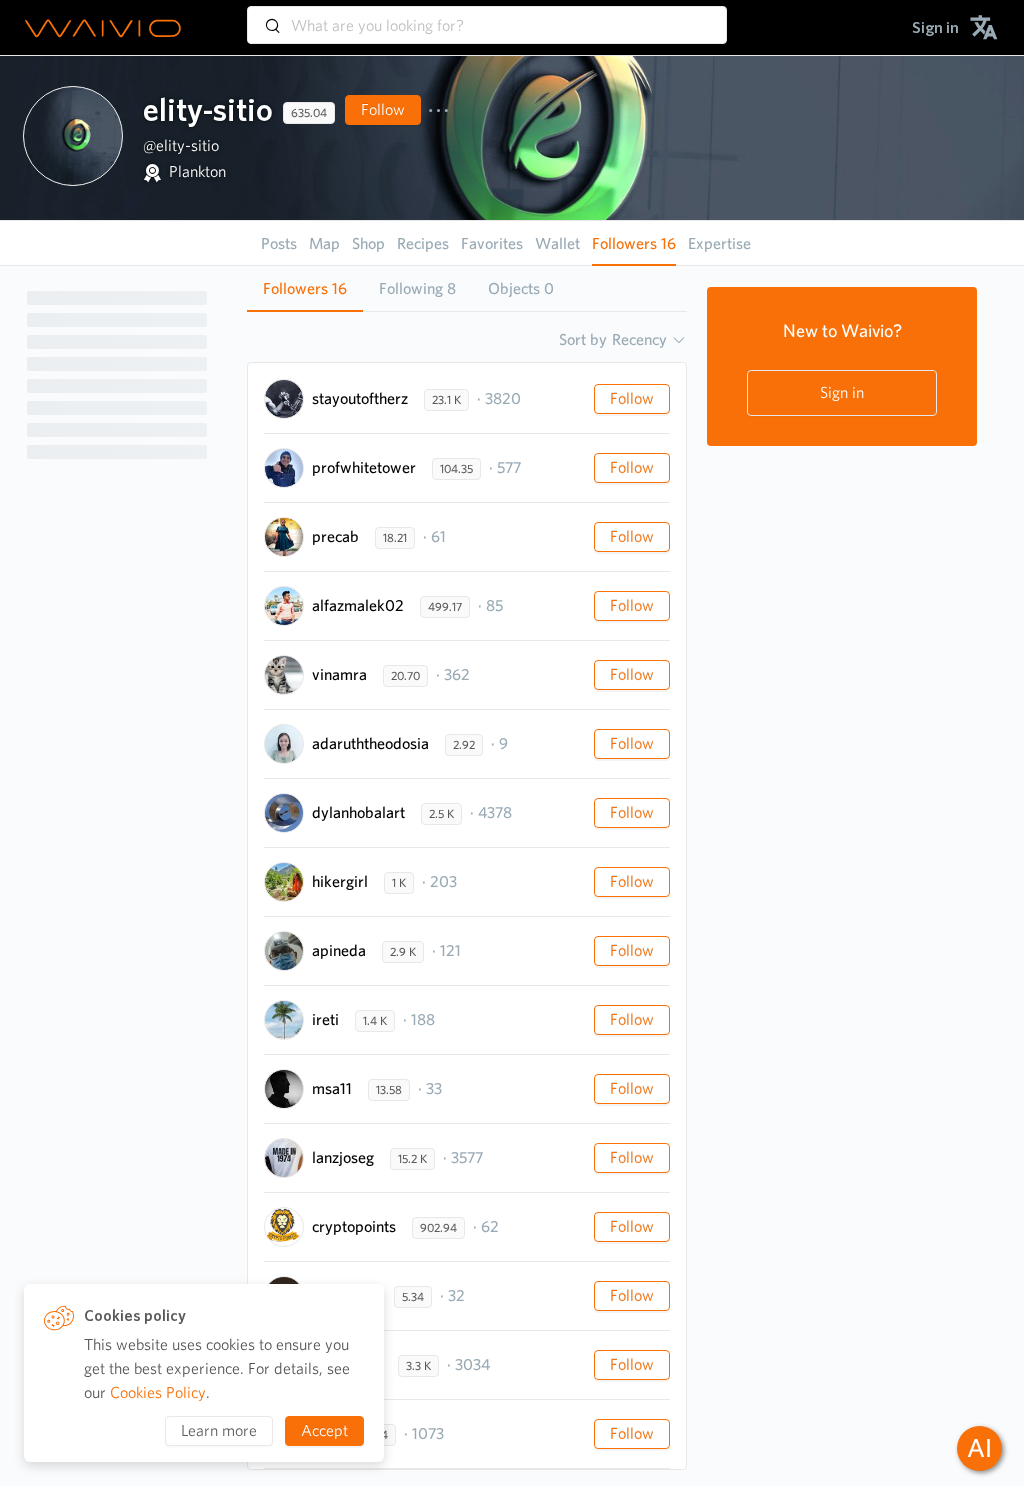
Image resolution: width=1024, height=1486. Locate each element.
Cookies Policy (158, 1392)
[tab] (305, 289)
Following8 (417, 288)
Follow (383, 109)
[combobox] (487, 16)
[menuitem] (935, 27)
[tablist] (467, 288)
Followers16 (305, 288)
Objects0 (521, 288)
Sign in (842, 392)
